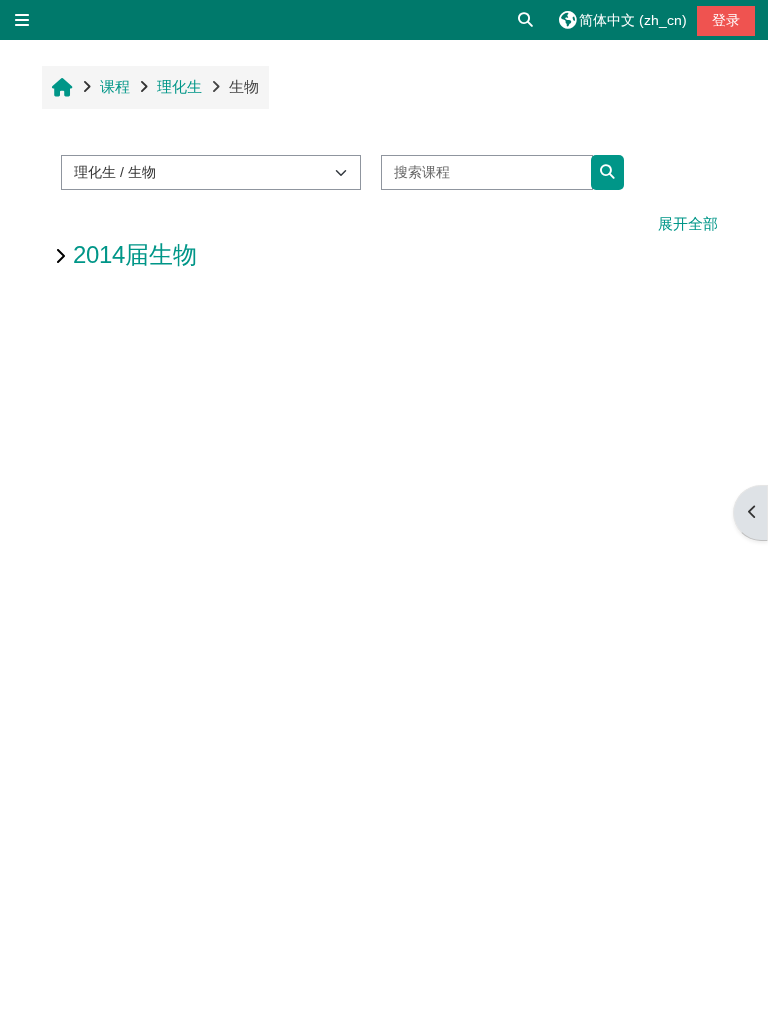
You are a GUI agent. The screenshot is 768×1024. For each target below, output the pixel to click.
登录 (726, 20)
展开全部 (688, 224)
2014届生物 (135, 254)
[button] (526, 20)
